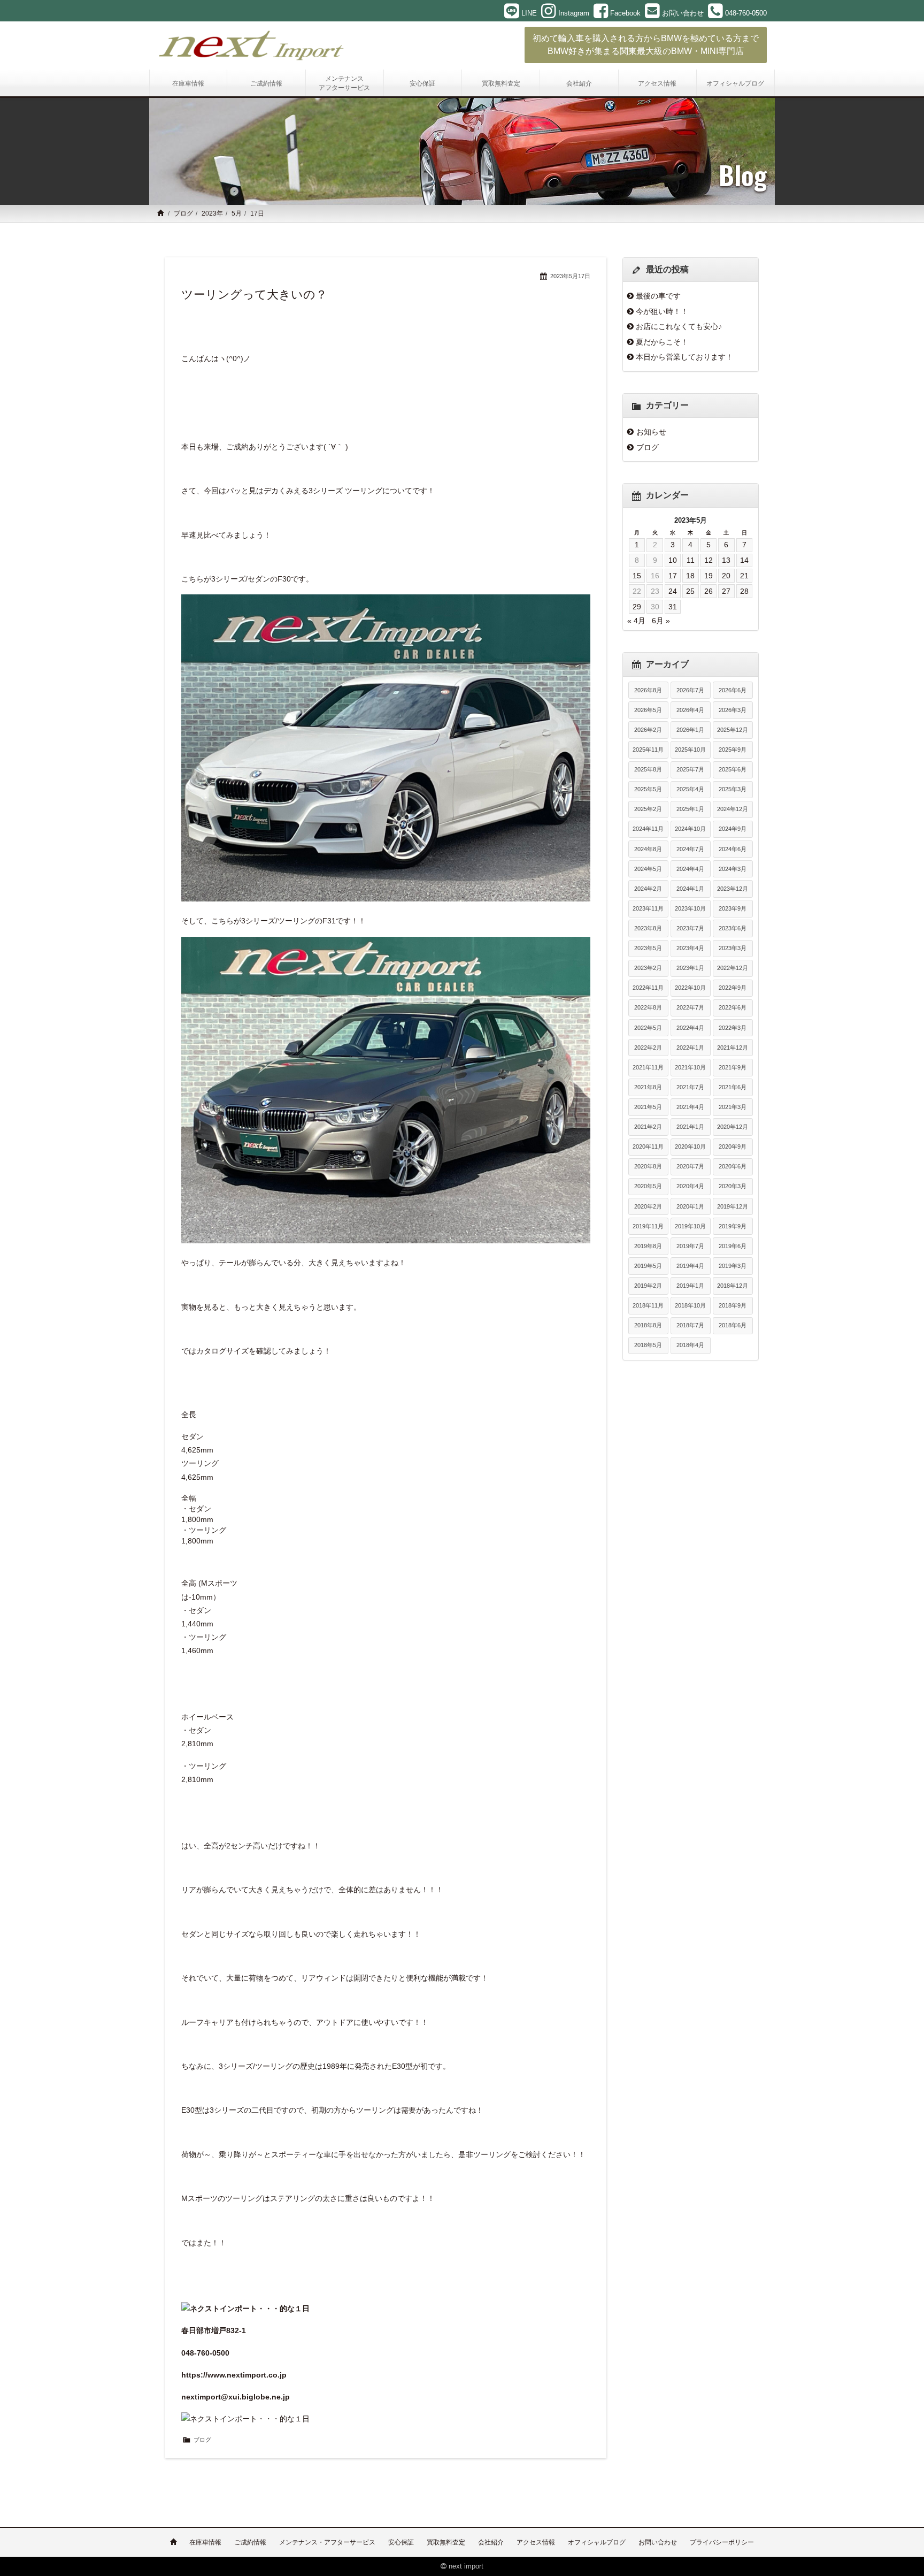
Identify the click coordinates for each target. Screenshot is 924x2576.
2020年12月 (733, 1127)
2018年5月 (648, 1345)
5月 (237, 213)
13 (726, 560)
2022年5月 (648, 1028)
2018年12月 (733, 1286)
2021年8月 (648, 1087)
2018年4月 (690, 1345)
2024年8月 (648, 849)
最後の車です (658, 296)
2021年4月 (690, 1107)
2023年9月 (733, 908)
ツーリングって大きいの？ (254, 295)
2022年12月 (733, 968)
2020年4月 (690, 1186)
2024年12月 (733, 809)
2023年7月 (690, 928)
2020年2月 (648, 1206)
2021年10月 (690, 1067)
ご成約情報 (250, 2542)
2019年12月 (733, 1206)
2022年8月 (648, 1007)
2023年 (212, 213)
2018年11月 (648, 1305)
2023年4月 (690, 948)
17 (673, 576)
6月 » (661, 621)
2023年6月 (733, 928)
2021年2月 (648, 1127)
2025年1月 (690, 809)
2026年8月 (648, 690)
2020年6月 (733, 1166)
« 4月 (636, 621)
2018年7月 (690, 1325)
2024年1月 (690, 889)
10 (673, 560)
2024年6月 (733, 849)
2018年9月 (733, 1305)
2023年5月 (648, 948)
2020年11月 (648, 1146)
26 (709, 591)
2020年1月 (690, 1206)
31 (673, 607)
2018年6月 (733, 1325)
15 (637, 576)
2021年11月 (648, 1067)
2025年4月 (690, 789)
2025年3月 (733, 789)
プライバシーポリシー (722, 2542)
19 (709, 576)
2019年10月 (690, 1226)
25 (690, 591)
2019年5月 (648, 1266)
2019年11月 (648, 1226)
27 (726, 591)
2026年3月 (733, 710)
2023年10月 (690, 908)
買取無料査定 (446, 2542)
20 (726, 576)
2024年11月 (648, 829)
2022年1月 (690, 1048)
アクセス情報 (536, 2542)
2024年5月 (648, 869)
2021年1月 (690, 1127)
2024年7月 (690, 849)
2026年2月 (648, 730)
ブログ (183, 213)
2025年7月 (690, 769)
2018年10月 (690, 1305)
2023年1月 (690, 968)
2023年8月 (648, 928)
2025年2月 (648, 809)
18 (690, 576)
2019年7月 (690, 1246)
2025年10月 (690, 750)
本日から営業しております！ (684, 357)
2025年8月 (648, 769)
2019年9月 (733, 1226)
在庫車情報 (205, 2542)
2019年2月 (648, 1286)
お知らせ (651, 432)
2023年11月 (648, 908)
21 (744, 576)
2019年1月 (690, 1286)
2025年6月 (733, 769)
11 (691, 560)
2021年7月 (690, 1087)
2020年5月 (648, 1186)
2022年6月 (733, 1007)
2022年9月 (733, 988)
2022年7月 (690, 1007)
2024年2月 (648, 889)
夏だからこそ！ (662, 342)
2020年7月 (690, 1166)
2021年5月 (648, 1107)
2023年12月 (733, 889)
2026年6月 (733, 690)
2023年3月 (733, 948)
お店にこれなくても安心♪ (679, 326)
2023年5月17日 (570, 276)
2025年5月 (648, 789)
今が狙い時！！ (662, 311)
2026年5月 (648, 710)
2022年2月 (648, 1048)
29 (637, 607)
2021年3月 (733, 1107)
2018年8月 (648, 1325)
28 (744, 591)
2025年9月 (733, 750)
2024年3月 (733, 869)
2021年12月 (733, 1048)
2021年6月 (733, 1087)
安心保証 (401, 2542)
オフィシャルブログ (597, 2542)
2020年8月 (648, 1166)
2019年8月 (648, 1246)
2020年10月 (690, 1146)
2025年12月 (733, 730)
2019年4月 (690, 1266)
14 (744, 560)
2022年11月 (648, 988)
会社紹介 (491, 2542)
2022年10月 (690, 988)
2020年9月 (733, 1146)
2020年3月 (733, 1186)
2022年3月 (733, 1028)
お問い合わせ (658, 2542)
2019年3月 (733, 1266)
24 (673, 591)
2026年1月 (690, 730)
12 (709, 560)
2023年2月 (648, 968)
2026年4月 (690, 710)
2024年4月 (690, 869)
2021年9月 (733, 1067)
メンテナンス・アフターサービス (327, 2542)
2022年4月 (690, 1028)
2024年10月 (690, 829)
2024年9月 (733, 829)
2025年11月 (648, 750)
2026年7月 (690, 690)
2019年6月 (733, 1246)
